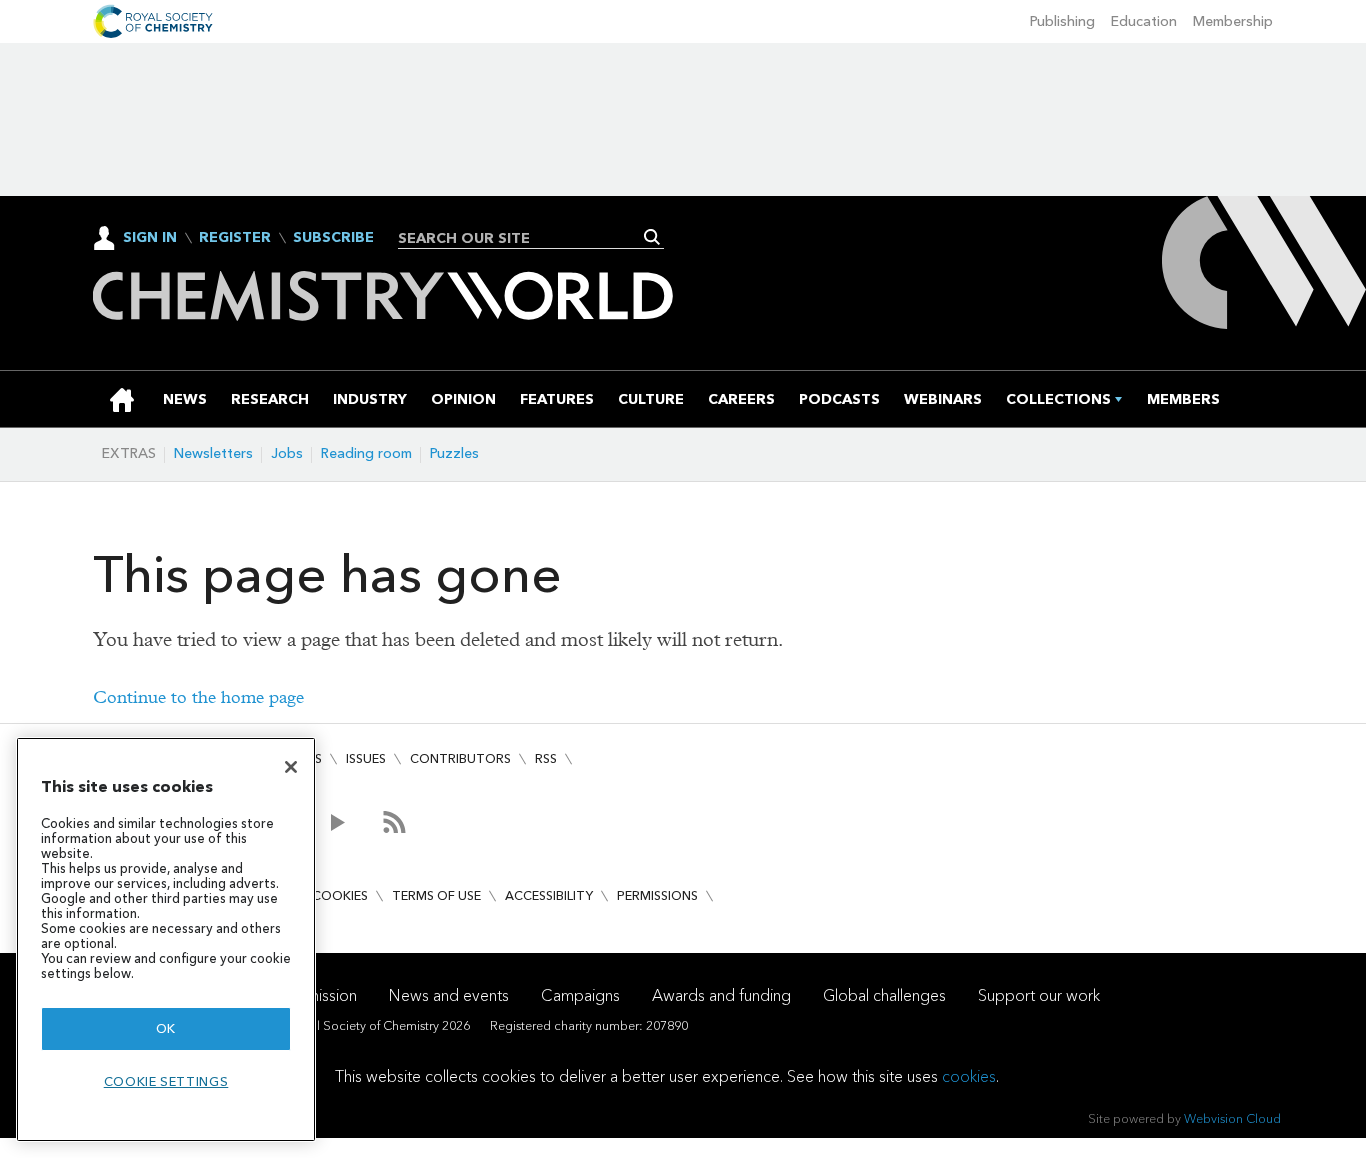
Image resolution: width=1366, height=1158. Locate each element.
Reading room (366, 453)
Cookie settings (166, 1081)
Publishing (1062, 21)
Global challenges (884, 995)
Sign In (150, 237)
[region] (166, 939)
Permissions (657, 895)
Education (1144, 21)
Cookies (340, 895)
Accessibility (549, 895)
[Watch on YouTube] (337, 822)
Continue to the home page (198, 697)
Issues (366, 758)
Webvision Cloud (1232, 1118)
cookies (969, 1076)
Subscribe (333, 238)
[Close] (291, 767)
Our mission (316, 995)
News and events (449, 995)
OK (166, 1028)
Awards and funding (721, 995)
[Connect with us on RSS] (394, 822)
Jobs (287, 453)
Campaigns (580, 995)
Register (235, 238)
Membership (1233, 21)
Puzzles (454, 453)
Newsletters (213, 453)
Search (652, 237)
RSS (546, 758)
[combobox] (523, 238)
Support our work (1039, 995)
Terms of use (436, 895)
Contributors (460, 758)
